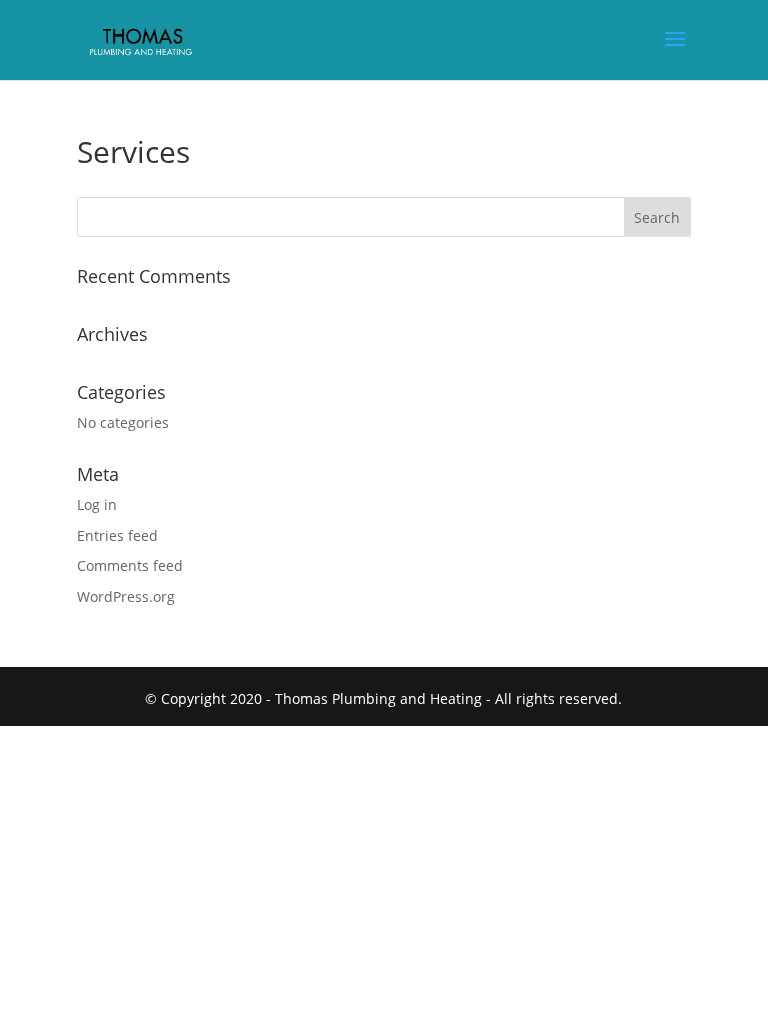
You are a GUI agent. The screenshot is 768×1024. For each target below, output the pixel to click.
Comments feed (130, 565)
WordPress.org (126, 596)
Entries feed (117, 535)
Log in (97, 504)
